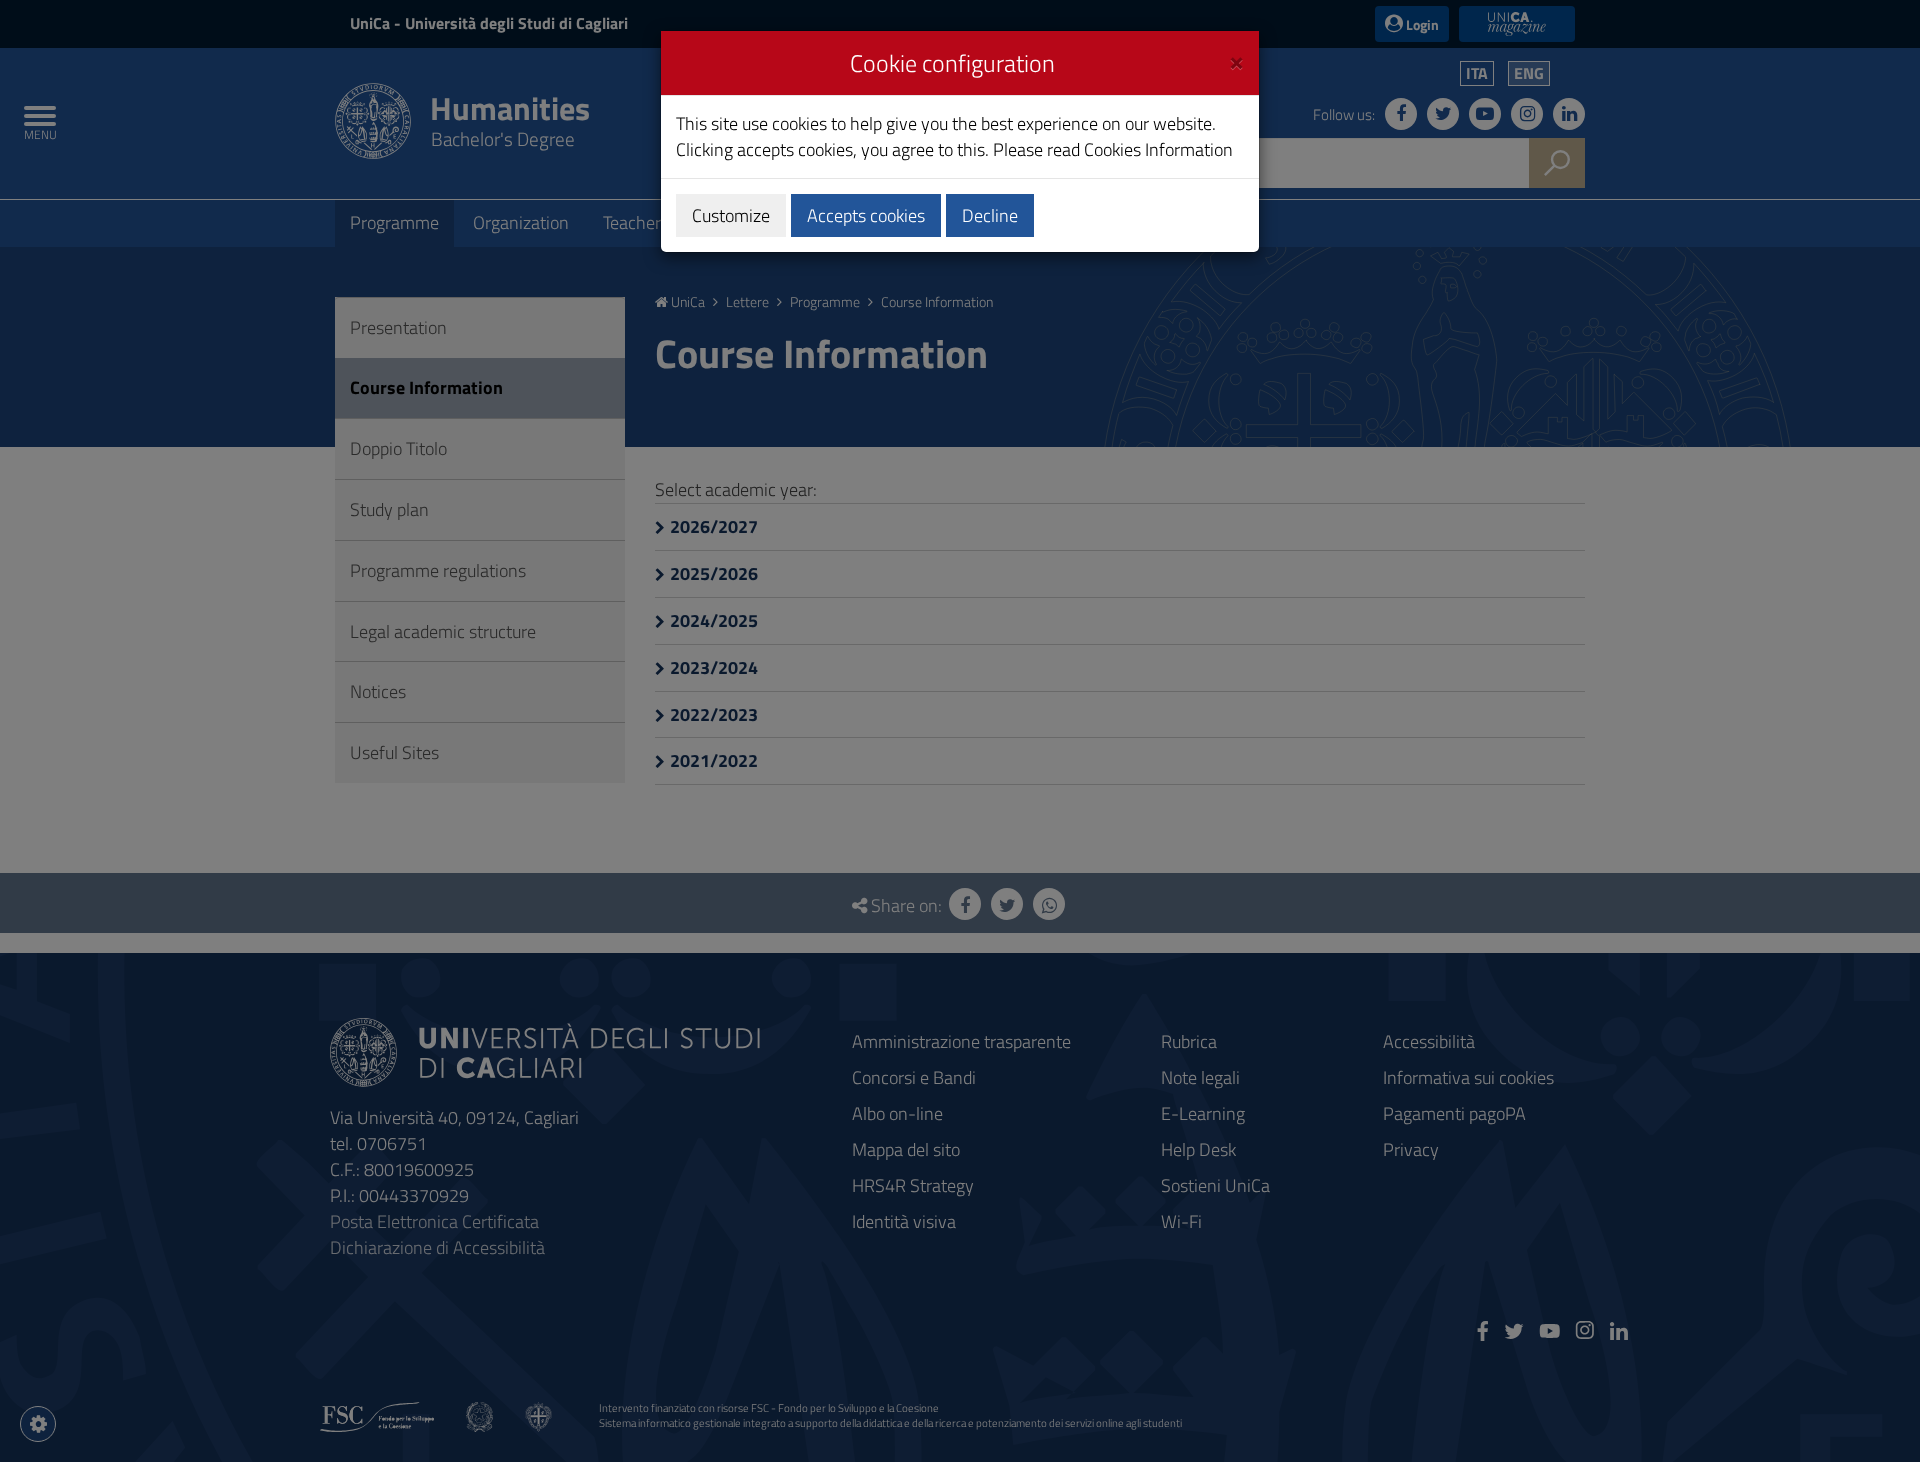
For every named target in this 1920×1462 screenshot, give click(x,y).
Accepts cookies (866, 215)
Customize (731, 215)
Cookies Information (1158, 149)
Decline (990, 215)
